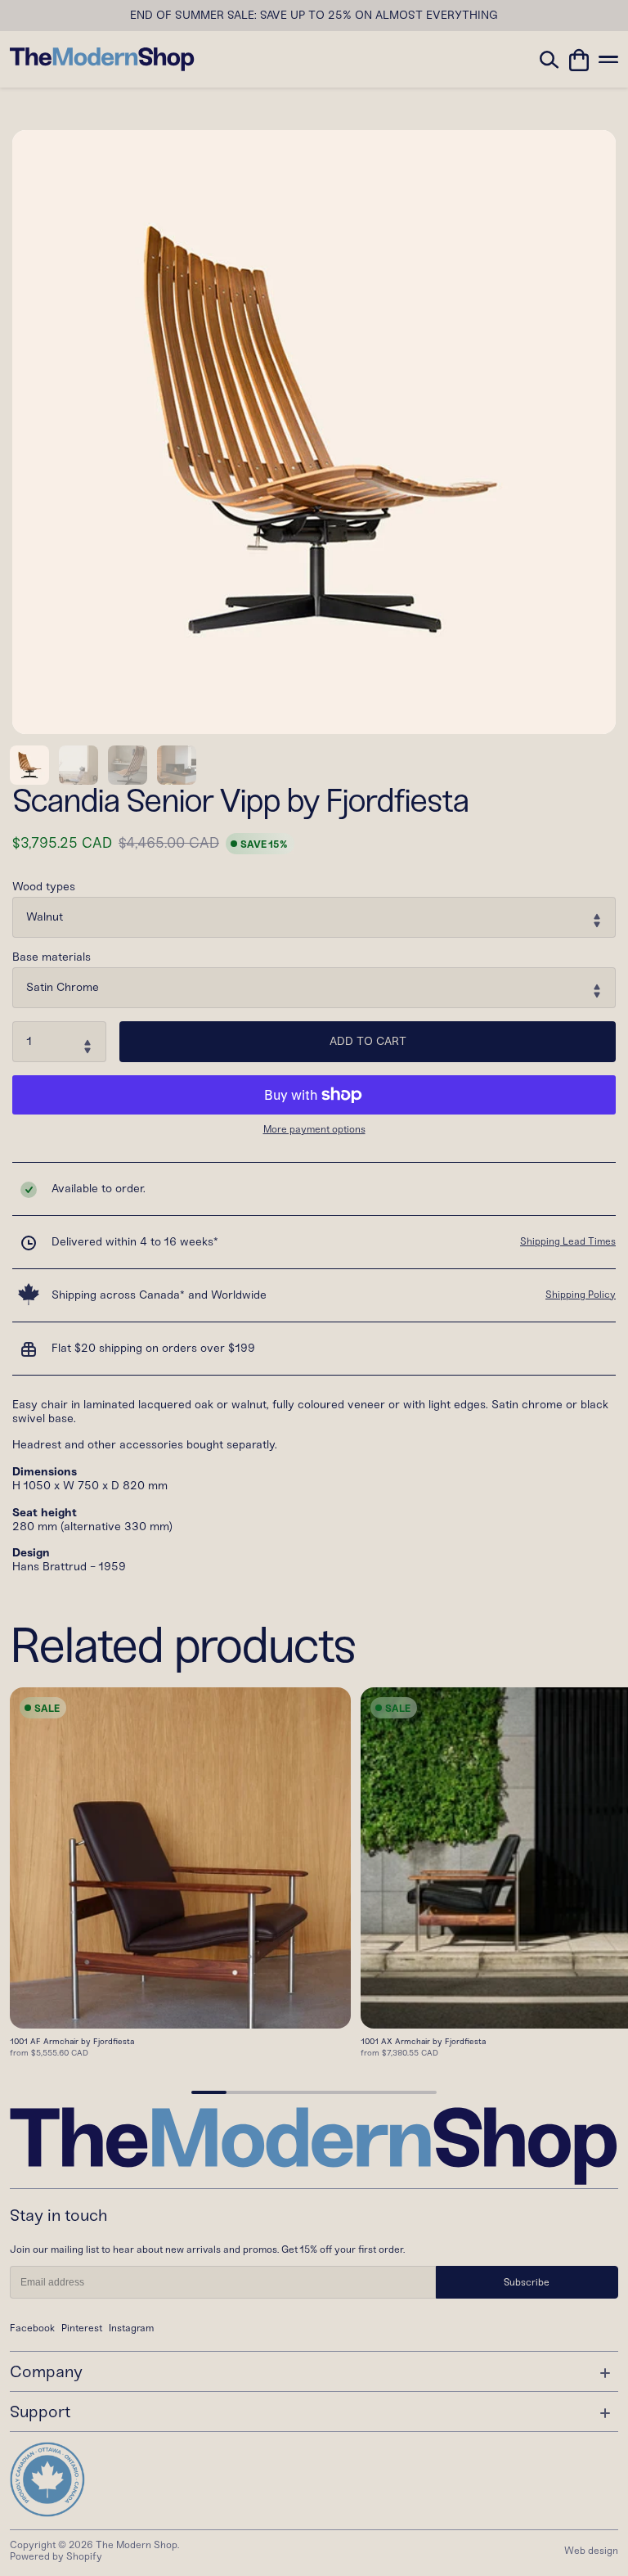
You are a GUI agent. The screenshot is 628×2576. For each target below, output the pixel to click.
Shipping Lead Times (568, 1241)
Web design (591, 2551)
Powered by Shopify (56, 2556)
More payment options (314, 1130)
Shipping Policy (581, 1295)
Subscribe (527, 2282)
